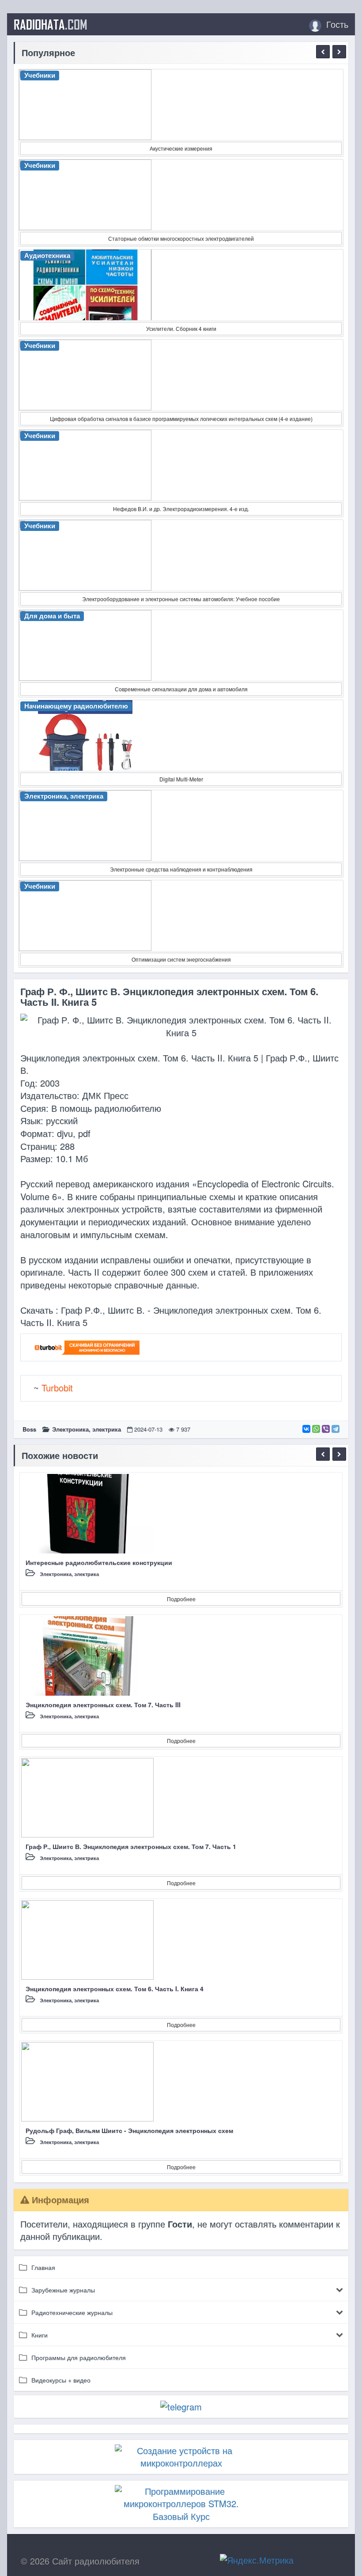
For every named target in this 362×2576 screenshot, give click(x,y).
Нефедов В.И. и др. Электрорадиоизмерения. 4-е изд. (181, 509)
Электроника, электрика (87, 1429)
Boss (29, 1429)
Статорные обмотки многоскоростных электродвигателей (181, 238)
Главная (43, 2267)
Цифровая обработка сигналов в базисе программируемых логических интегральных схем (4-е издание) (181, 419)
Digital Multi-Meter (181, 779)
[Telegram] (336, 1429)
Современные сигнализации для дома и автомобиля (181, 689)
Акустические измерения (181, 148)
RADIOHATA (51, 24)
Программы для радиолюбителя (79, 2357)
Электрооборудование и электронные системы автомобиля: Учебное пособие (181, 599)
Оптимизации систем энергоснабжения (181, 959)
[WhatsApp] (316, 1429)
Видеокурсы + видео (61, 2380)
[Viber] (326, 1429)
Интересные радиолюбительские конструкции (99, 1562)
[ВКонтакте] (306, 1429)
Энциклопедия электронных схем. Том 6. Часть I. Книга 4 (115, 1989)
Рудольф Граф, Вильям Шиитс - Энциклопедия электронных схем (129, 2130)
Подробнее (181, 1599)
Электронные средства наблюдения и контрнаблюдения (181, 869)
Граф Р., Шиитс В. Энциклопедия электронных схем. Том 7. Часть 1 (131, 1846)
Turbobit (57, 1388)
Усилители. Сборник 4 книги (181, 328)
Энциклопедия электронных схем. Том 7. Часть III (103, 1705)
